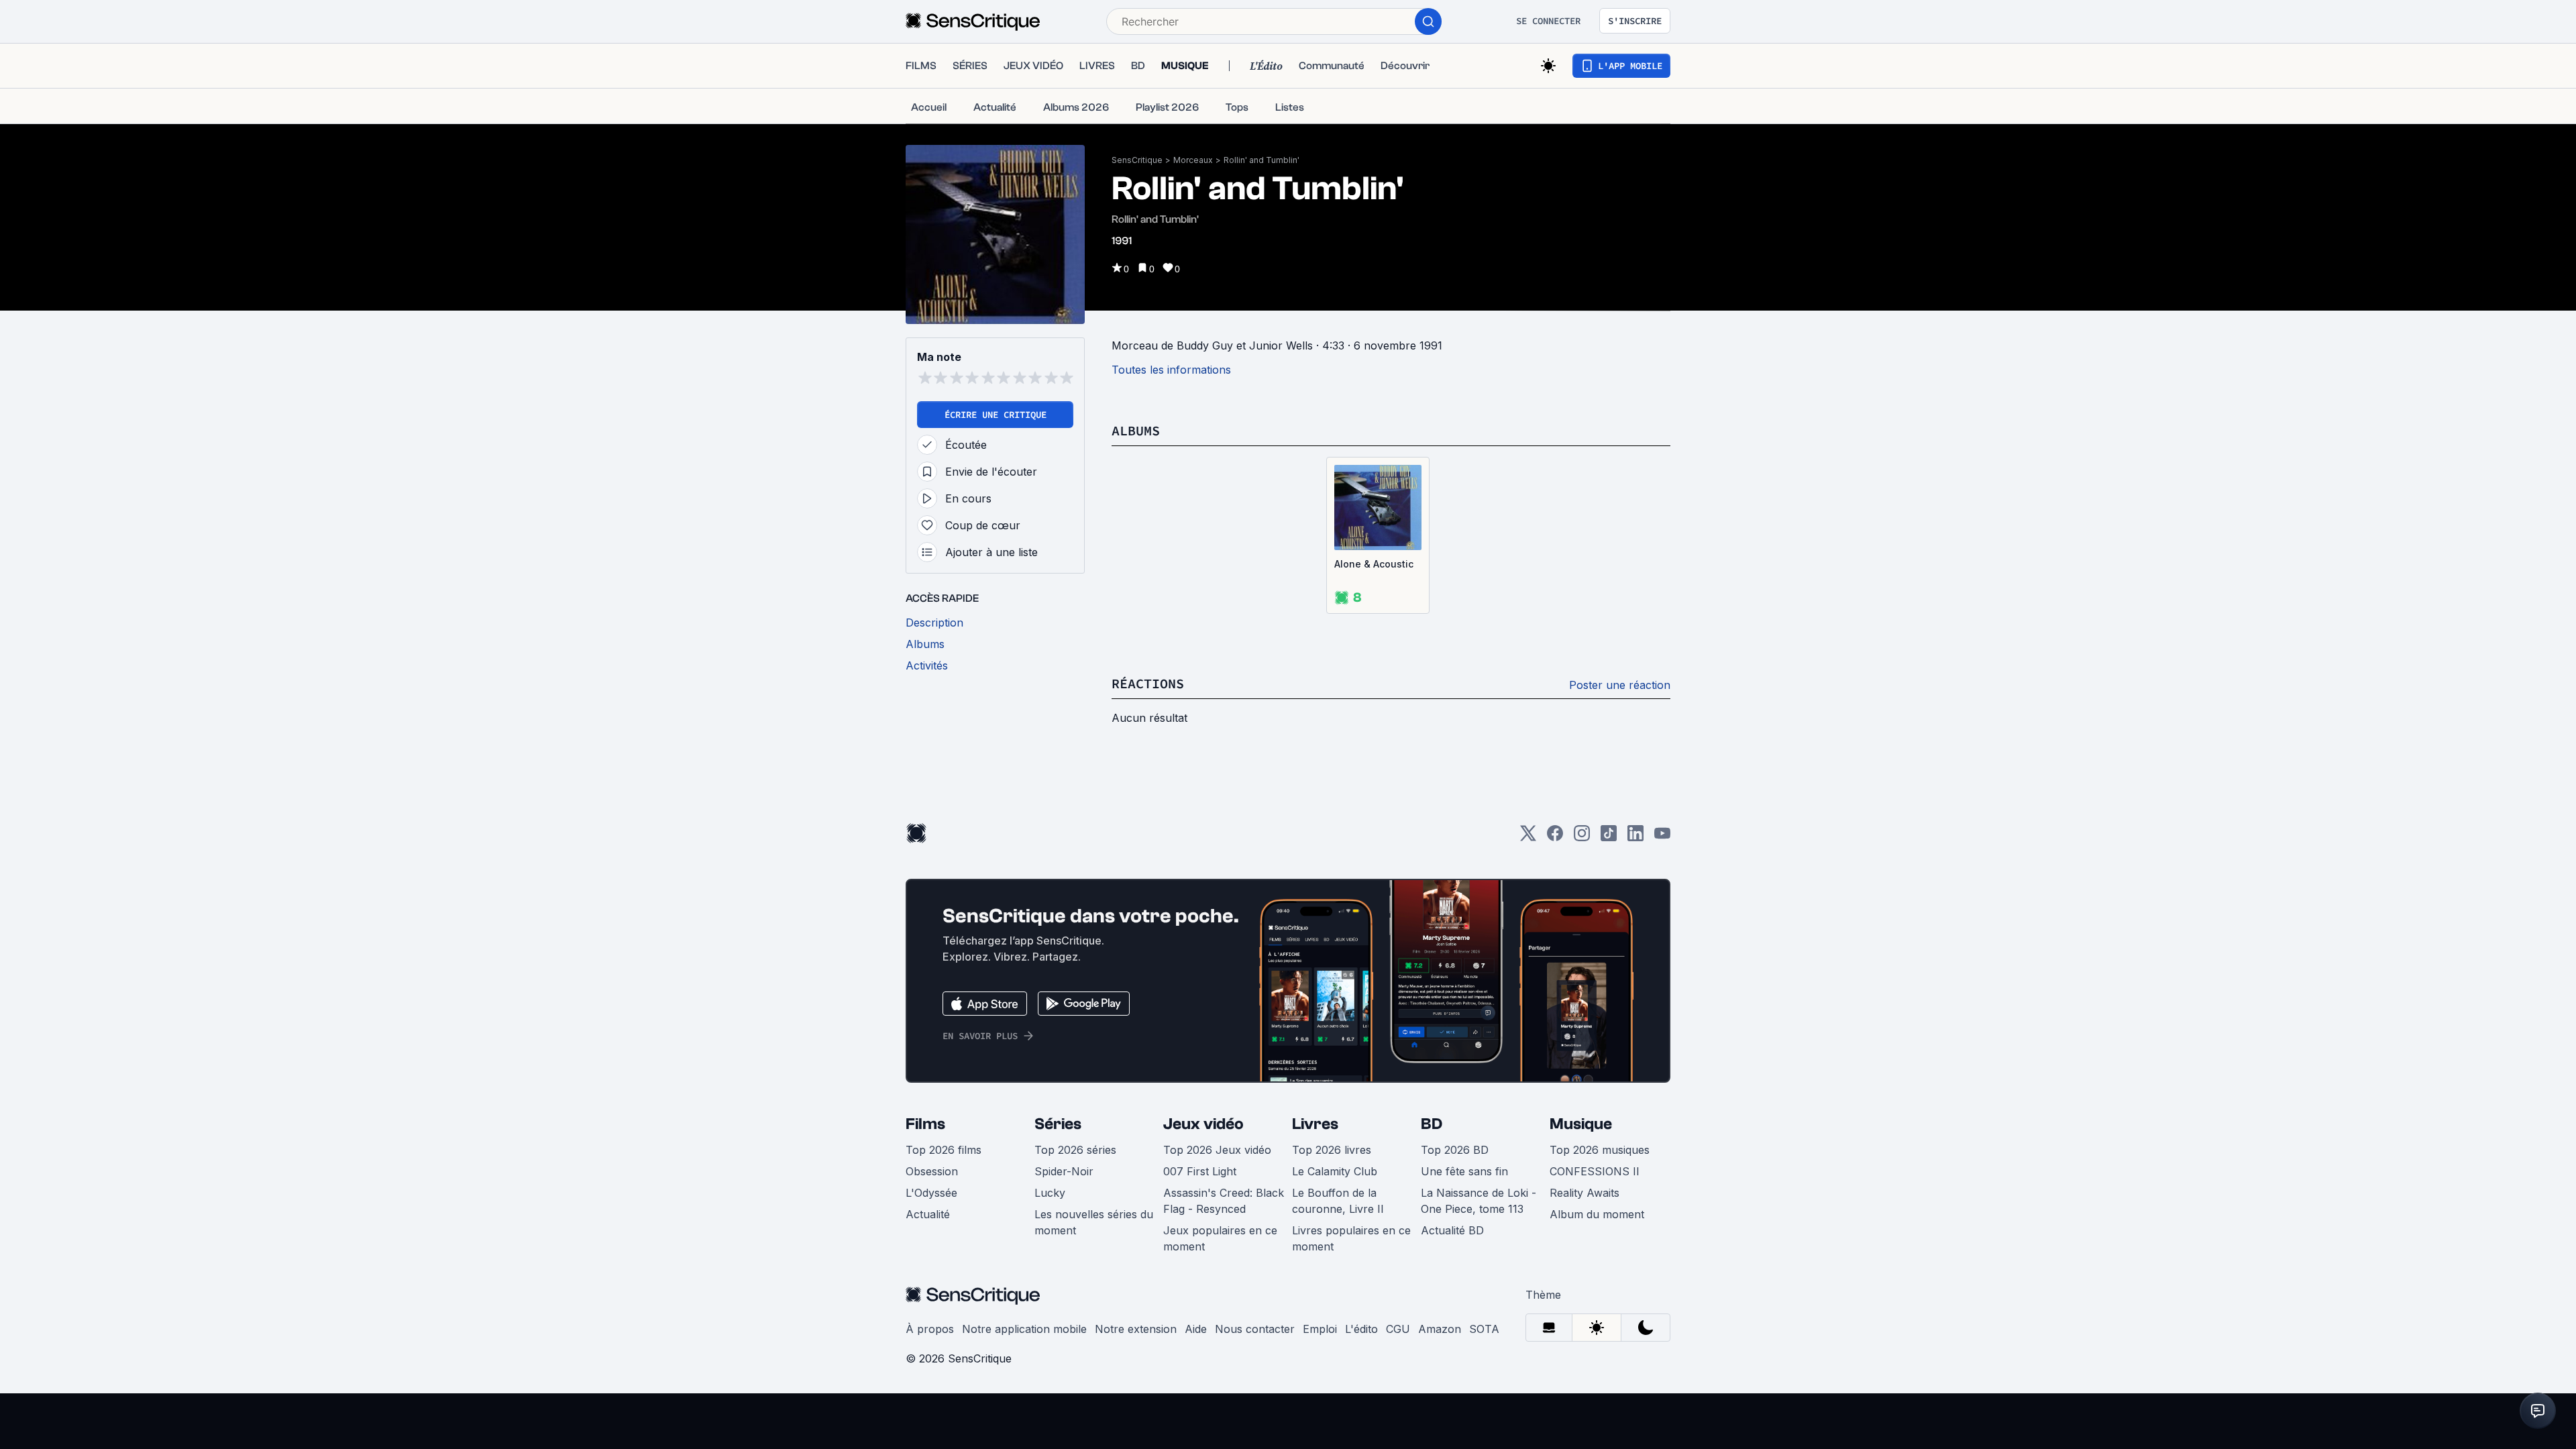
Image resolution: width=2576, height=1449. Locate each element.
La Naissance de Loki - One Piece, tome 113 (1479, 1201)
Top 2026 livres (1332, 1150)
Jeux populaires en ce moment (1220, 1238)
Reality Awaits (1585, 1193)
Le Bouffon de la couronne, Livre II (1338, 1201)
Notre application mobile (1024, 1329)
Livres (1315, 1124)
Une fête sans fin (1464, 1171)
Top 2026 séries (1075, 1150)
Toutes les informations (1171, 370)
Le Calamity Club (1335, 1171)
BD (1432, 1124)
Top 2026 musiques (1600, 1150)
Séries (1058, 1124)
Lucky (1050, 1193)
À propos (930, 1329)
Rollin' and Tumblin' (1262, 160)
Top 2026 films (944, 1150)
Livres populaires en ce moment (1351, 1238)
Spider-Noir (1064, 1171)
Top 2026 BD (1455, 1150)
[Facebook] (1555, 838)
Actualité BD (1452, 1230)
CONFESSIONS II (1595, 1171)
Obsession (932, 1171)
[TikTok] (1609, 838)
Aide (1196, 1329)
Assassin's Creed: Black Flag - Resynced (1224, 1201)
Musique (1581, 1124)
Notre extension (1136, 1329)
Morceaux (1193, 160)
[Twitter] (1528, 838)
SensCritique (1137, 160)
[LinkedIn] (1635, 838)
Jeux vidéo (1203, 1124)
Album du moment (1597, 1214)
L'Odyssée (931, 1193)
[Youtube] (1662, 838)
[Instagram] (1582, 838)
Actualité (928, 1214)
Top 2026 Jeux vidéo (1217, 1150)
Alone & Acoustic (1374, 564)
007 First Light (1200, 1171)
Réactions (1148, 683)
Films (925, 1124)
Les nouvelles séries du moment (1094, 1222)
